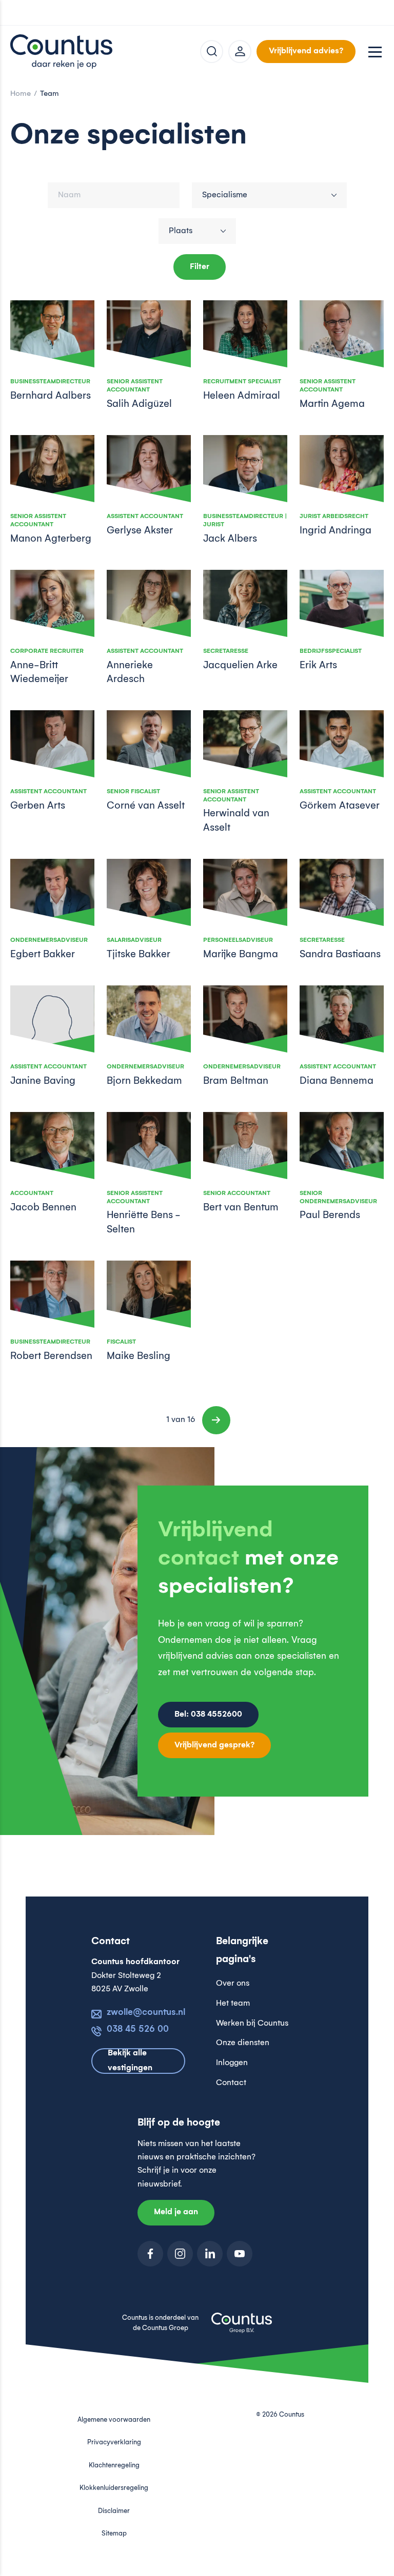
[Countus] (62, 51)
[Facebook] (150, 2254)
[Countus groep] (242, 2328)
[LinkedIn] (210, 2254)
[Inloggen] (240, 51)
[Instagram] (180, 2254)
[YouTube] (240, 2254)
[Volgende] (216, 1420)
